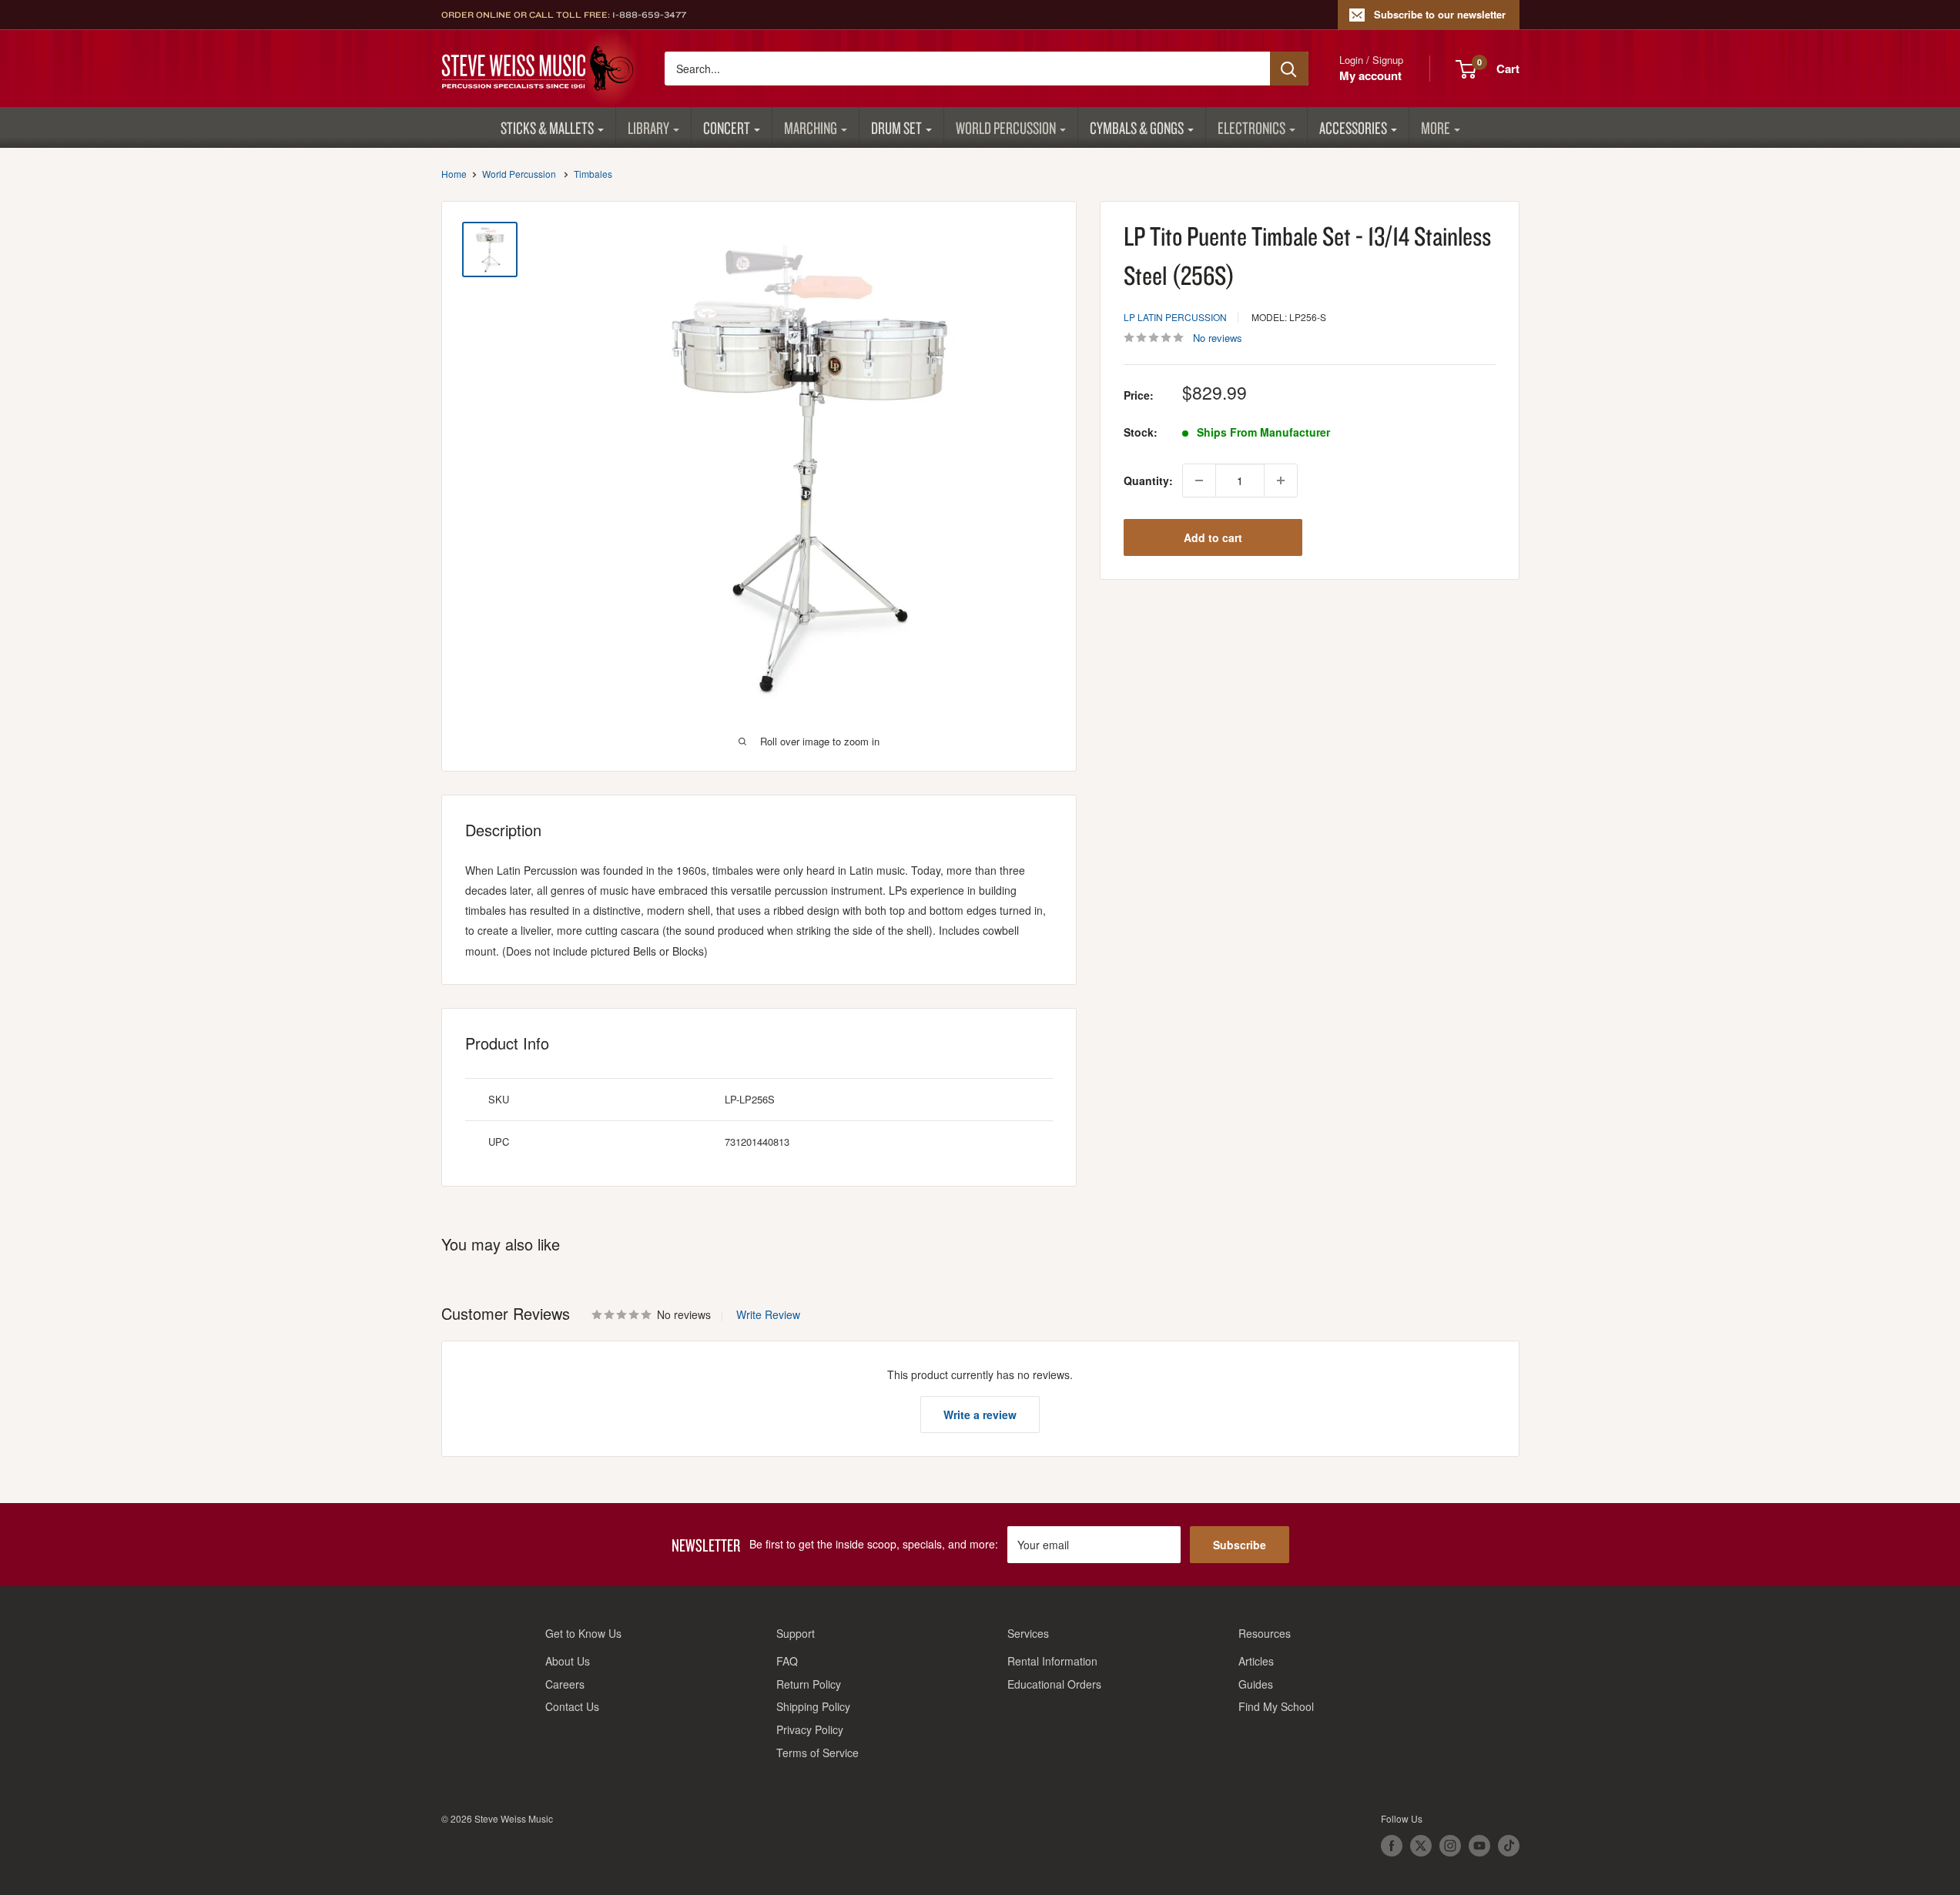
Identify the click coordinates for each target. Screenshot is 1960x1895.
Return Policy (809, 1684)
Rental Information (1052, 1661)
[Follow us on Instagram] (1450, 1846)
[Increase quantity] (1281, 480)
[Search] (1289, 69)
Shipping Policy (813, 1706)
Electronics (1251, 127)
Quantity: (1148, 480)
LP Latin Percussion (1175, 317)
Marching (811, 127)
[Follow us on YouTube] (1479, 1846)
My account (1370, 75)
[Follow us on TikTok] (1509, 1846)
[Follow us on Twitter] (1421, 1846)
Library (648, 127)
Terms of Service (818, 1753)
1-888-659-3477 (649, 15)
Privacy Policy (810, 1729)
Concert (727, 127)
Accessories (1353, 127)
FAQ (787, 1661)
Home (454, 174)
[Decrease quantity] (1199, 480)
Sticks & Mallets (547, 127)
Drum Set (896, 127)
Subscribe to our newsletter (1440, 14)
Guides (1256, 1684)
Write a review (980, 1415)
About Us (568, 1661)
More (1436, 127)
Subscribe (1240, 1545)
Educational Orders (1054, 1684)
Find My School (1276, 1706)
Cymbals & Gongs (1137, 127)
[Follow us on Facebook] (1392, 1846)
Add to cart (1213, 537)
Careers (565, 1684)
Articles (1256, 1661)
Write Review (768, 1314)
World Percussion (1006, 127)
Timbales (593, 174)
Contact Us (572, 1706)
